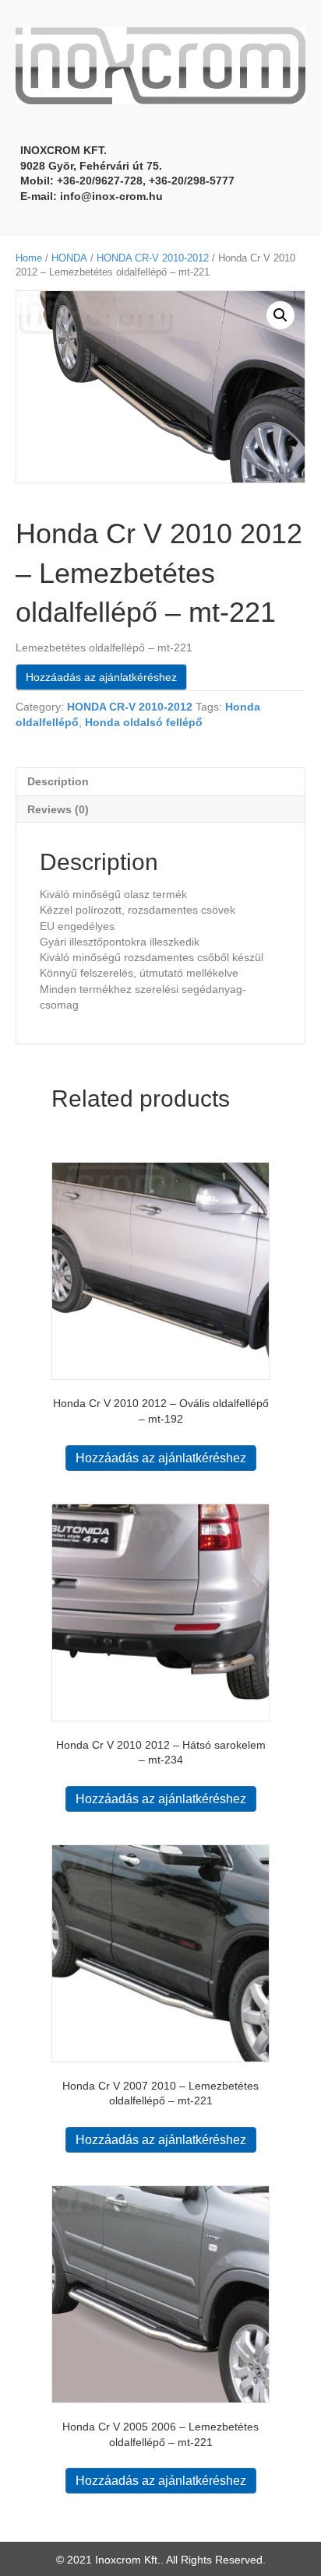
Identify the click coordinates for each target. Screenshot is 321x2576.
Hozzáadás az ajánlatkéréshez (101, 677)
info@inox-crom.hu (111, 196)
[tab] (160, 781)
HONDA (69, 258)
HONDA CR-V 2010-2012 (153, 258)
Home (29, 258)
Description (58, 781)
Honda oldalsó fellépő (144, 722)
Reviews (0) (58, 809)
